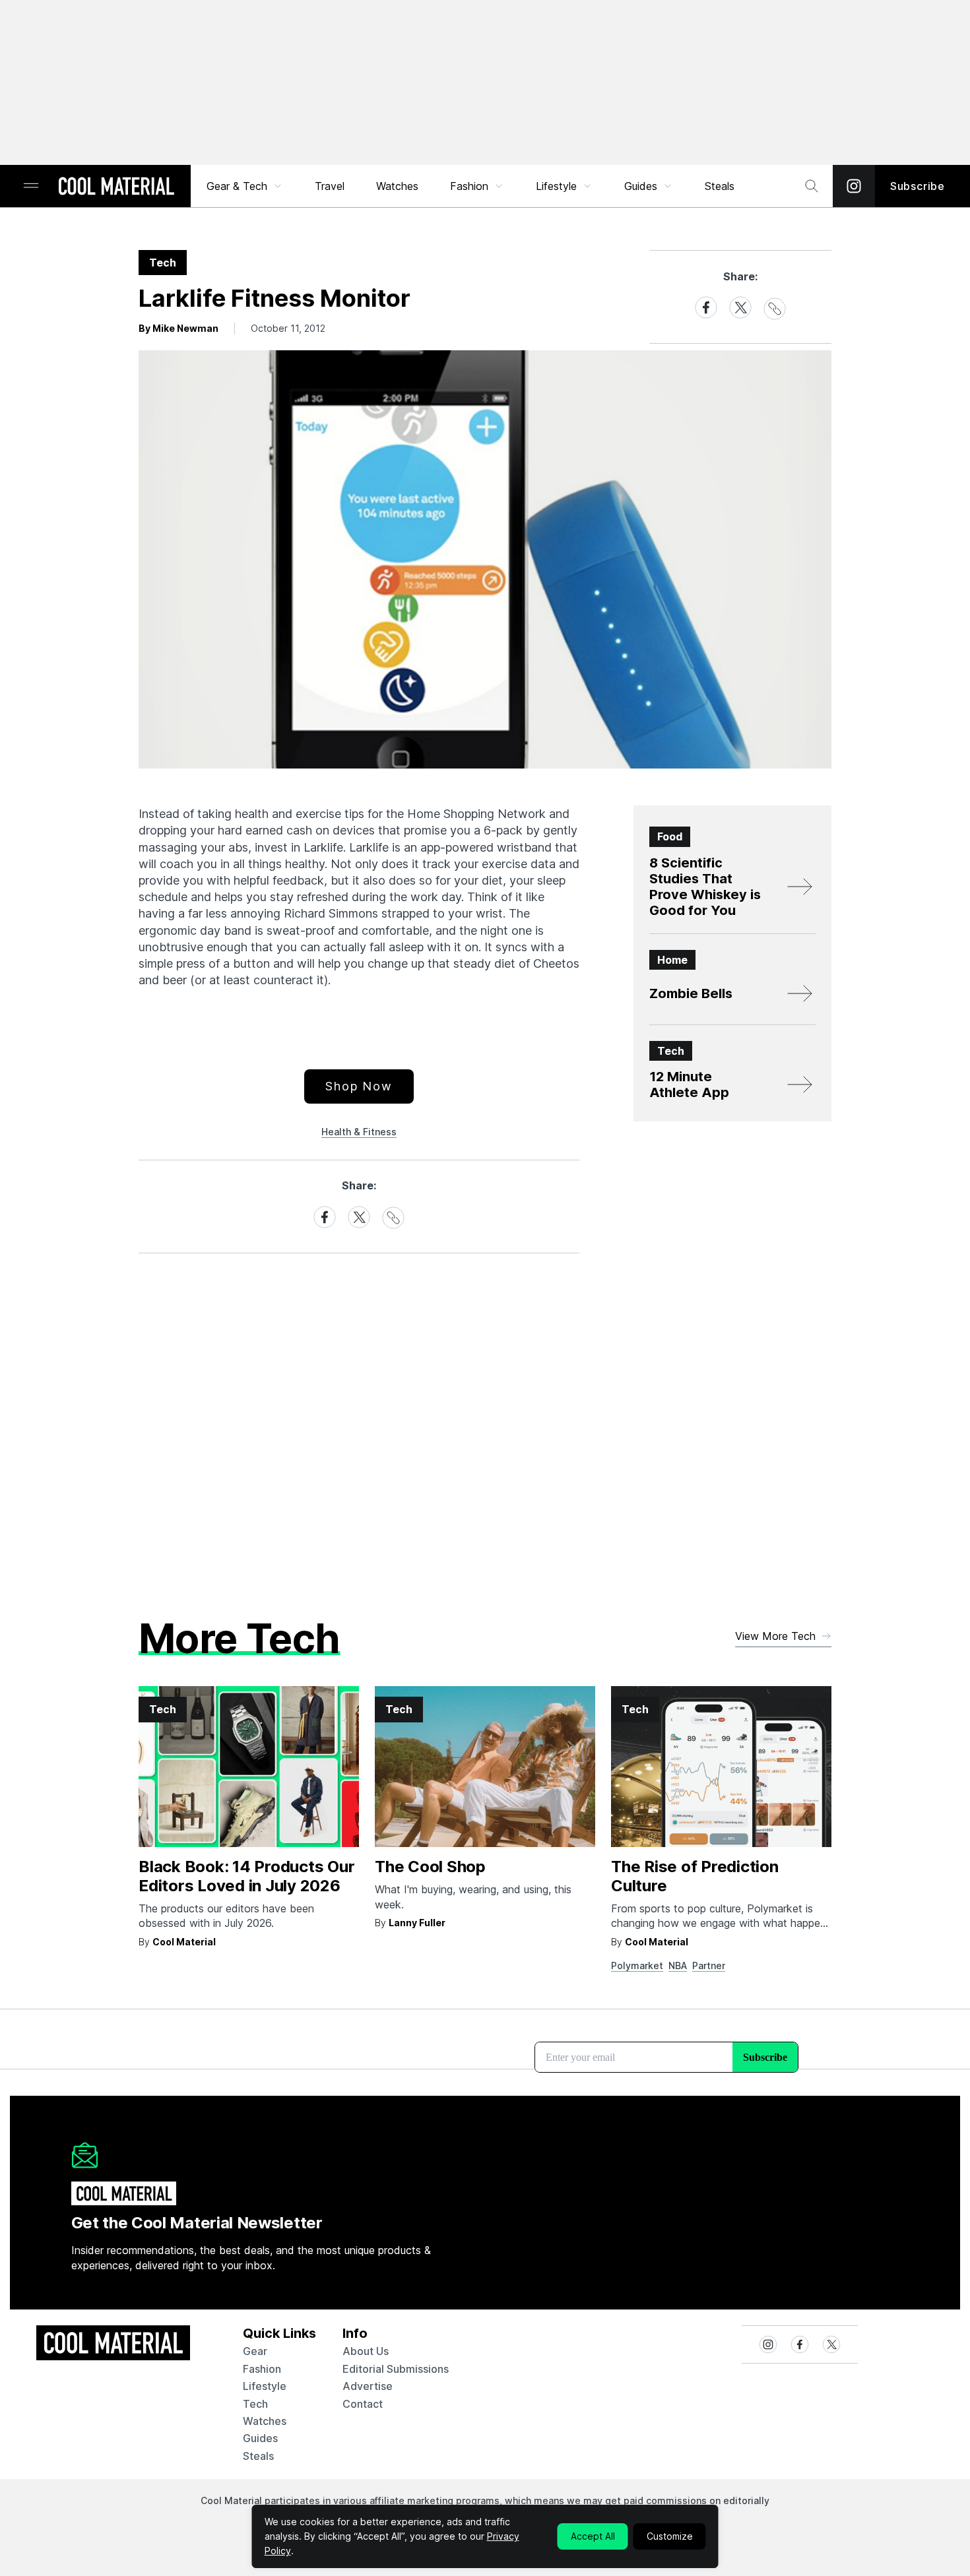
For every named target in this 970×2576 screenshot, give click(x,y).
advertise (368, 2386)
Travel (330, 186)
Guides (641, 186)
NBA (678, 1965)
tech (255, 2404)
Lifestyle (556, 186)
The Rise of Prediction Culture (695, 1876)
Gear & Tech (237, 186)
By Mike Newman (178, 328)
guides (260, 2438)
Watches (397, 186)
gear (255, 2351)
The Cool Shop (430, 1867)
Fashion (469, 186)
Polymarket (637, 1965)
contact (363, 2404)
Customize (670, 2536)
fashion (262, 2369)
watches (265, 2421)
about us (366, 2351)
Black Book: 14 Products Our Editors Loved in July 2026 (247, 1876)
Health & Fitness (359, 1132)
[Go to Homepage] (116, 187)
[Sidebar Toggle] (31, 186)
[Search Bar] (812, 186)
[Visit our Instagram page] (854, 186)
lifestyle (265, 2386)
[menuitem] (245, 186)
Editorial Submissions (396, 2369)
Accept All (593, 2536)
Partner (709, 1965)
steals (720, 186)
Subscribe (918, 186)
